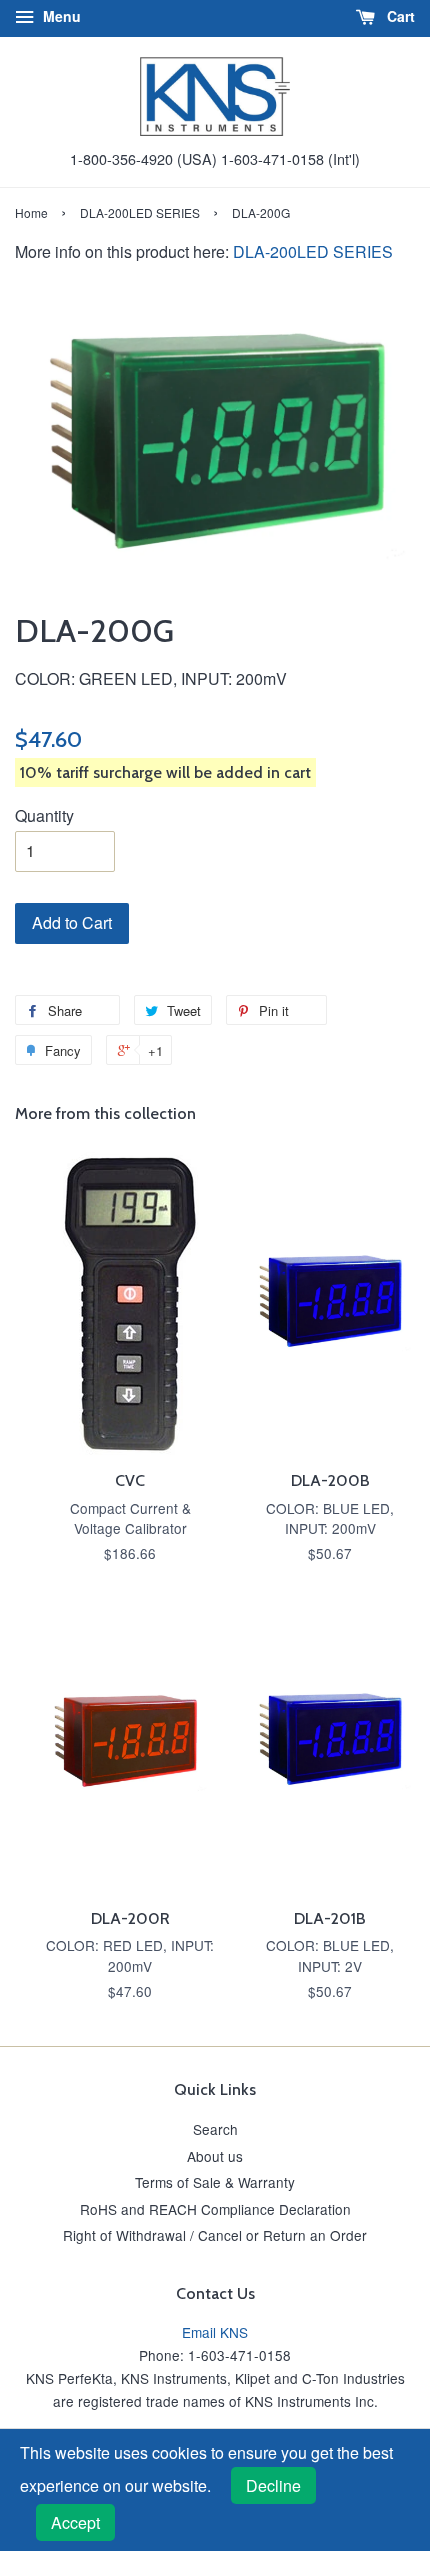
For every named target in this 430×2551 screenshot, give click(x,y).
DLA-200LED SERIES (140, 212)
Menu (60, 16)
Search (215, 2129)
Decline (273, 2485)
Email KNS (215, 2332)
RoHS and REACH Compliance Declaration (215, 2209)
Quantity (44, 815)
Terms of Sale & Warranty (215, 2182)
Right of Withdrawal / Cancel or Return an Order (215, 2235)
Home (31, 212)
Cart (399, 16)
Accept (75, 2522)
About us (215, 2156)
